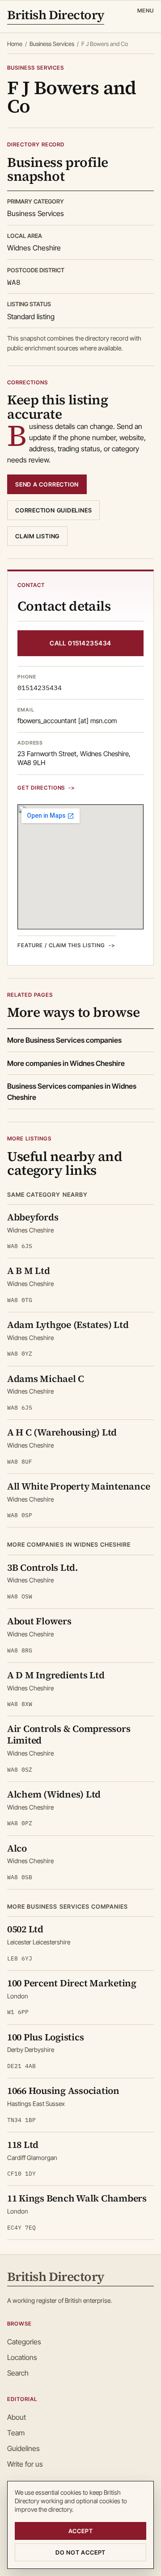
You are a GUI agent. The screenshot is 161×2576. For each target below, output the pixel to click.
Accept (81, 2531)
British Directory (56, 16)
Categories (24, 2342)
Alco (17, 1848)
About (17, 2417)
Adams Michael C (46, 1379)
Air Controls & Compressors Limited (69, 1734)
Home (15, 44)
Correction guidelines (53, 510)
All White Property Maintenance (78, 1486)
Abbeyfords (33, 1217)
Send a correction (47, 484)
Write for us (25, 2464)
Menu (146, 10)
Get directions (41, 788)
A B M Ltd (29, 1271)
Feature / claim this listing (61, 945)
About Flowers (39, 1621)
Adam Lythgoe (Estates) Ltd (68, 1325)
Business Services (52, 44)
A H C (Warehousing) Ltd (62, 1432)
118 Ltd (23, 2145)
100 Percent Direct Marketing (72, 1983)
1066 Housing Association (63, 2091)
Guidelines (23, 2448)
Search (18, 2373)
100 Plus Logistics (45, 2037)
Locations (22, 2357)
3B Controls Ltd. (42, 1567)
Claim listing (37, 536)
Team (16, 2433)
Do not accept (80, 2552)
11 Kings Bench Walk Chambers (77, 2198)
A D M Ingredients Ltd (56, 1675)
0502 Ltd (25, 1929)
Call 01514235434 (80, 643)
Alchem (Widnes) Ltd (54, 1794)
